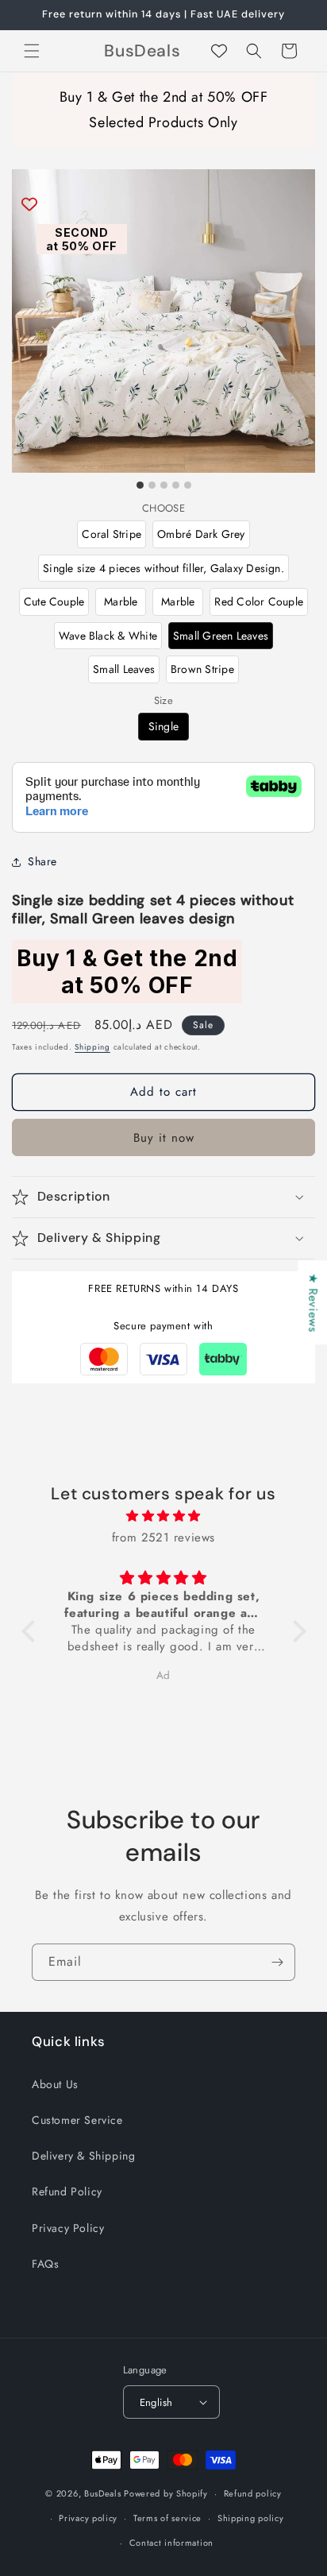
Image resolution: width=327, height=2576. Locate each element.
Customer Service (77, 2120)
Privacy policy (88, 2518)
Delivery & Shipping (83, 2156)
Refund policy (253, 2493)
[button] (32, 51)
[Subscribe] (277, 1962)
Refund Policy (67, 2191)
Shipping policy (251, 2518)
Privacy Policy (68, 2228)
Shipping (92, 1047)
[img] (164, 1516)
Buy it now (164, 1138)
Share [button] (42, 861)
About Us (55, 2084)
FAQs (45, 2264)
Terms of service (167, 2518)
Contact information (171, 2543)
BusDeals (103, 2493)
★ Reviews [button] (313, 1302)
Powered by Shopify (166, 2493)
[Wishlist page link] (219, 51)
